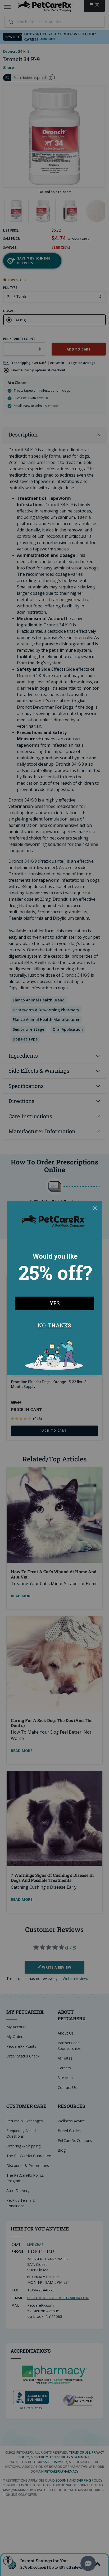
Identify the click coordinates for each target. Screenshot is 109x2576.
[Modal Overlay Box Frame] (54, 1288)
